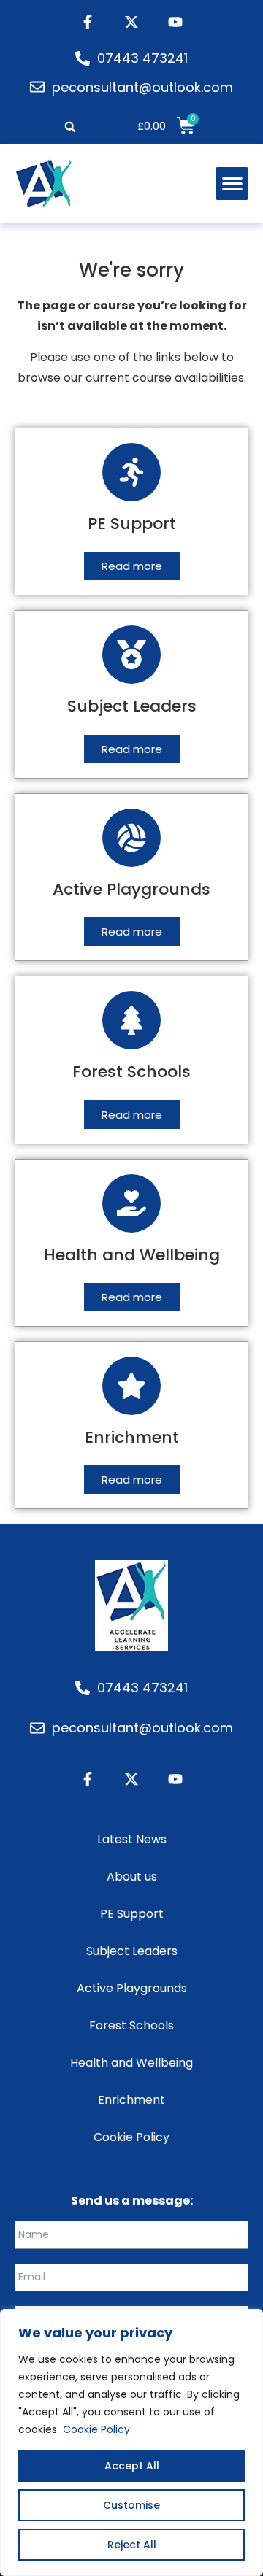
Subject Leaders (132, 1951)
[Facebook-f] (88, 22)
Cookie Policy (96, 2429)
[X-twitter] (131, 22)
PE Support (132, 1914)
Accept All (132, 2466)
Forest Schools (131, 2025)
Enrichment (131, 2100)
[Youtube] (175, 22)
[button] (70, 127)
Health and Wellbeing (131, 2063)
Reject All (132, 2545)
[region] (131, 2442)
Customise (131, 2505)
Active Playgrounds (132, 1988)
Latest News (132, 1839)
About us (132, 1877)
